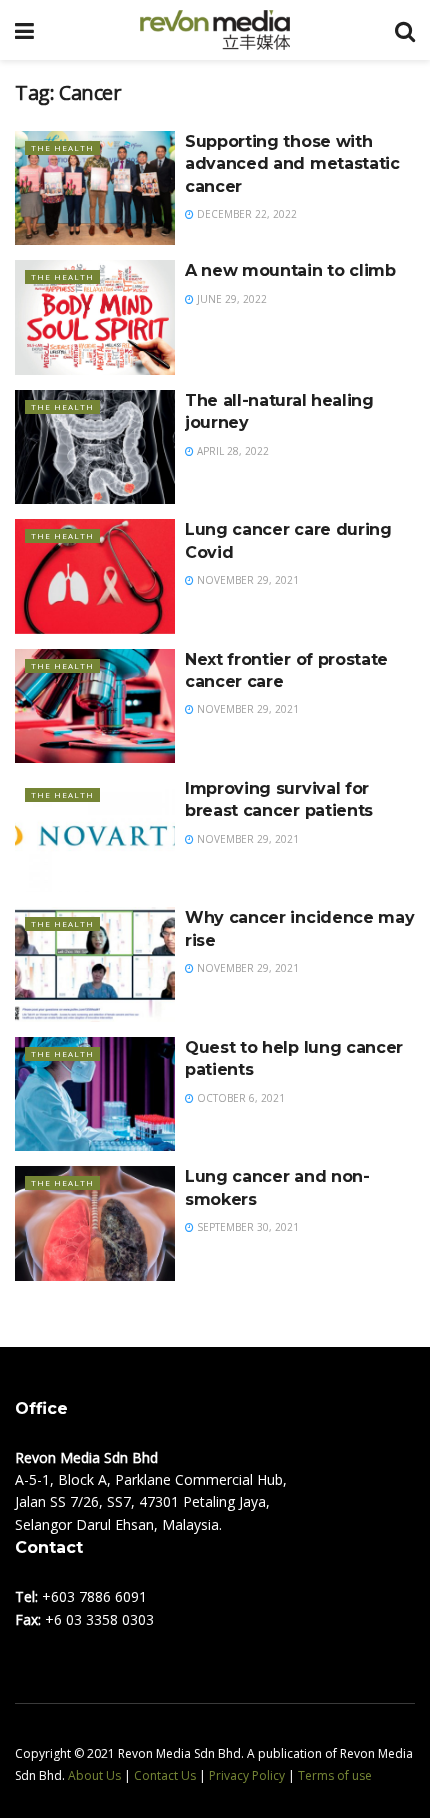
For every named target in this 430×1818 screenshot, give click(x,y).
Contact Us (165, 1775)
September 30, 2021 (246, 1227)
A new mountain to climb (290, 270)
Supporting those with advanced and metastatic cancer (292, 164)
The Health (62, 147)
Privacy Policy (247, 1775)
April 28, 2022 (231, 451)
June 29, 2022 (230, 299)
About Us (94, 1775)
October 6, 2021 (239, 1098)
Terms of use (335, 1775)
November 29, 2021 (246, 580)
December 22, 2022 (245, 214)
